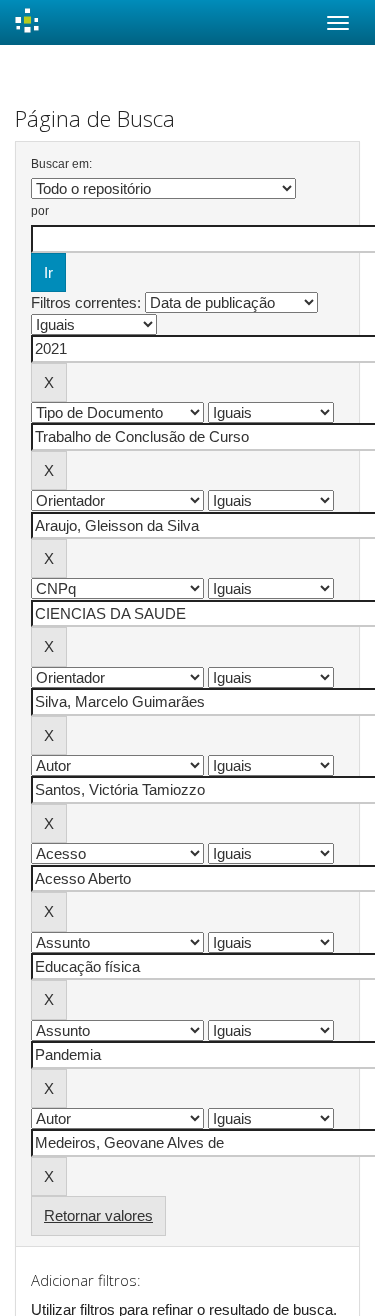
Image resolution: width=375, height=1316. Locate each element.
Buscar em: (61, 164)
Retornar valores (98, 1215)
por (40, 211)
